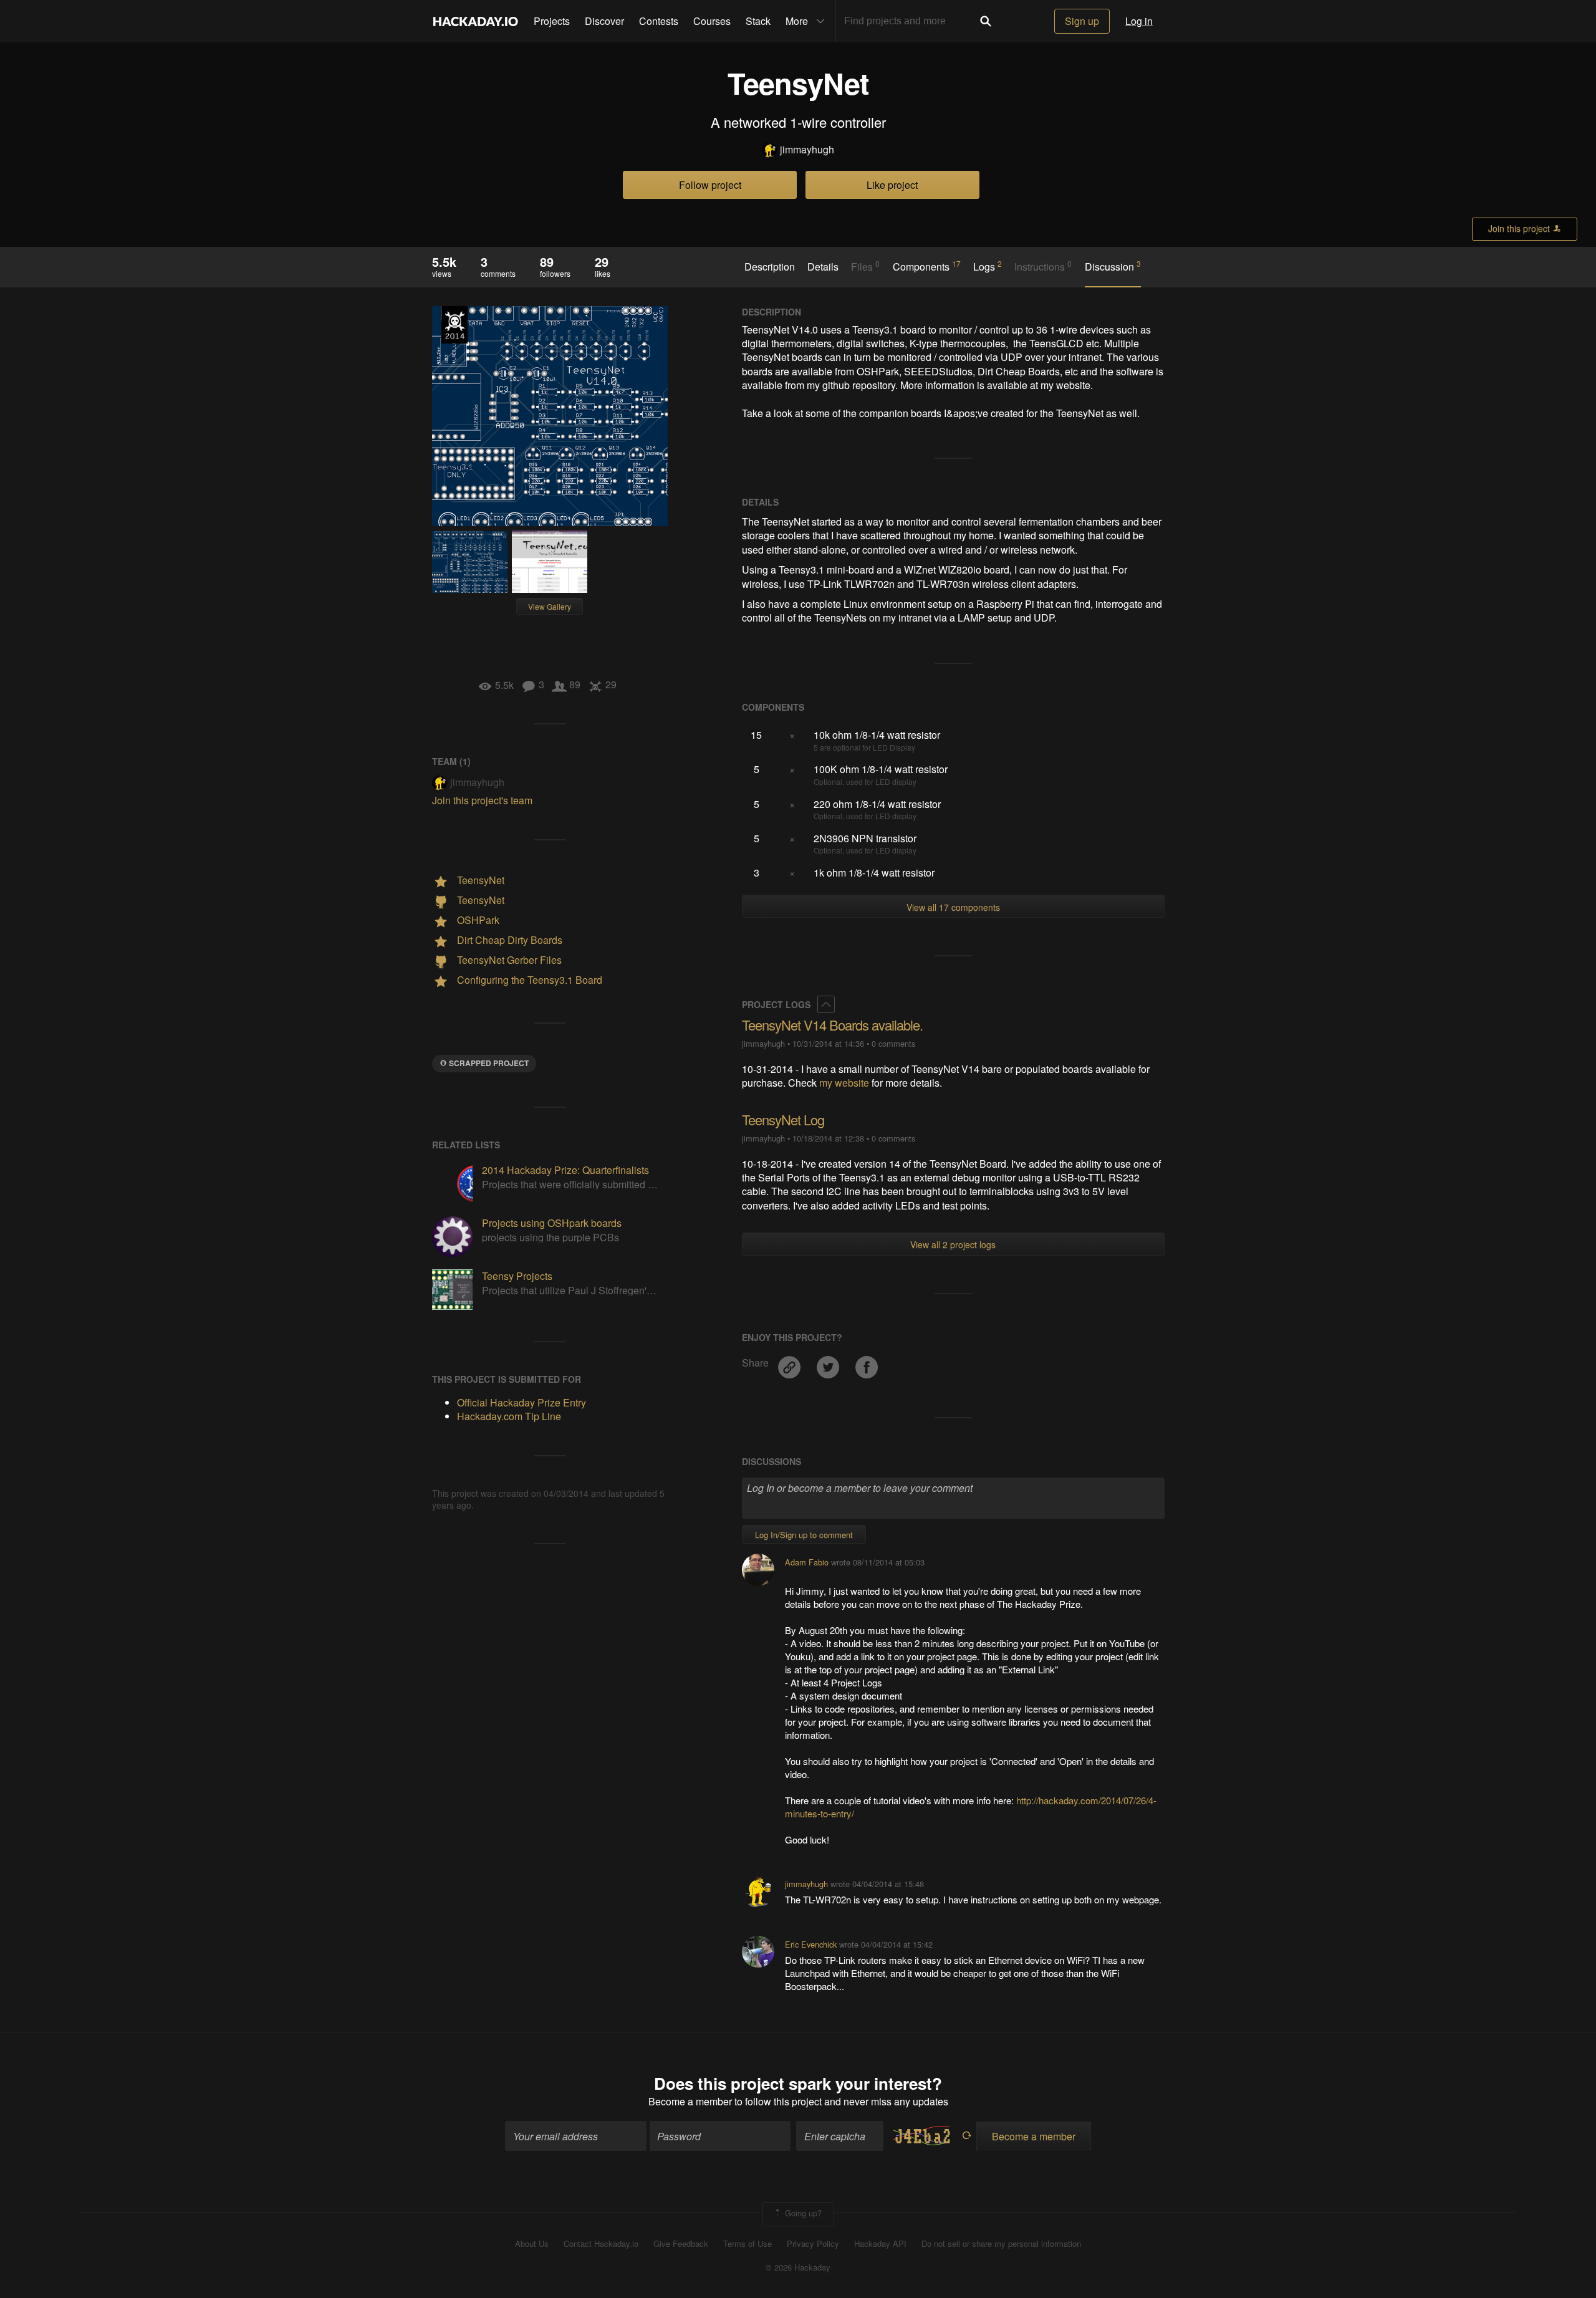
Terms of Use (748, 2244)
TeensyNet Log (783, 1119)
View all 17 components (953, 907)
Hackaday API (880, 2244)
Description (770, 267)
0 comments (893, 1043)
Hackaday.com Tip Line (509, 1416)
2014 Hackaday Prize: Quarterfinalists (565, 1170)
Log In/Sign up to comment (804, 1535)
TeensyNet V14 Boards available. (832, 1025)
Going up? (802, 2213)
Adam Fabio (807, 1562)
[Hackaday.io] (476, 21)
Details (823, 267)
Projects (552, 21)
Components (927, 266)
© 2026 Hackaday (798, 2267)
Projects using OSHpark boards (552, 1223)
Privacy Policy (813, 2244)
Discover (604, 21)
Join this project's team (482, 800)
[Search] (986, 21)
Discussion (1113, 266)
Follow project (710, 185)
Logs (988, 266)
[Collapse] (826, 1004)
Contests (659, 21)
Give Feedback (681, 2244)
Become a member (690, 2101)
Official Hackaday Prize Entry (454, 325)
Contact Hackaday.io (601, 2244)
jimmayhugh (807, 150)
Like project (892, 185)
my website (844, 1083)
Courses (712, 21)
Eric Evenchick (811, 1944)
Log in (1139, 21)
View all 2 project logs (953, 1244)
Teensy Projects (517, 1276)
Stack (758, 21)
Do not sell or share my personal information (1001, 2244)
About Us (532, 2244)
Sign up (1082, 21)
